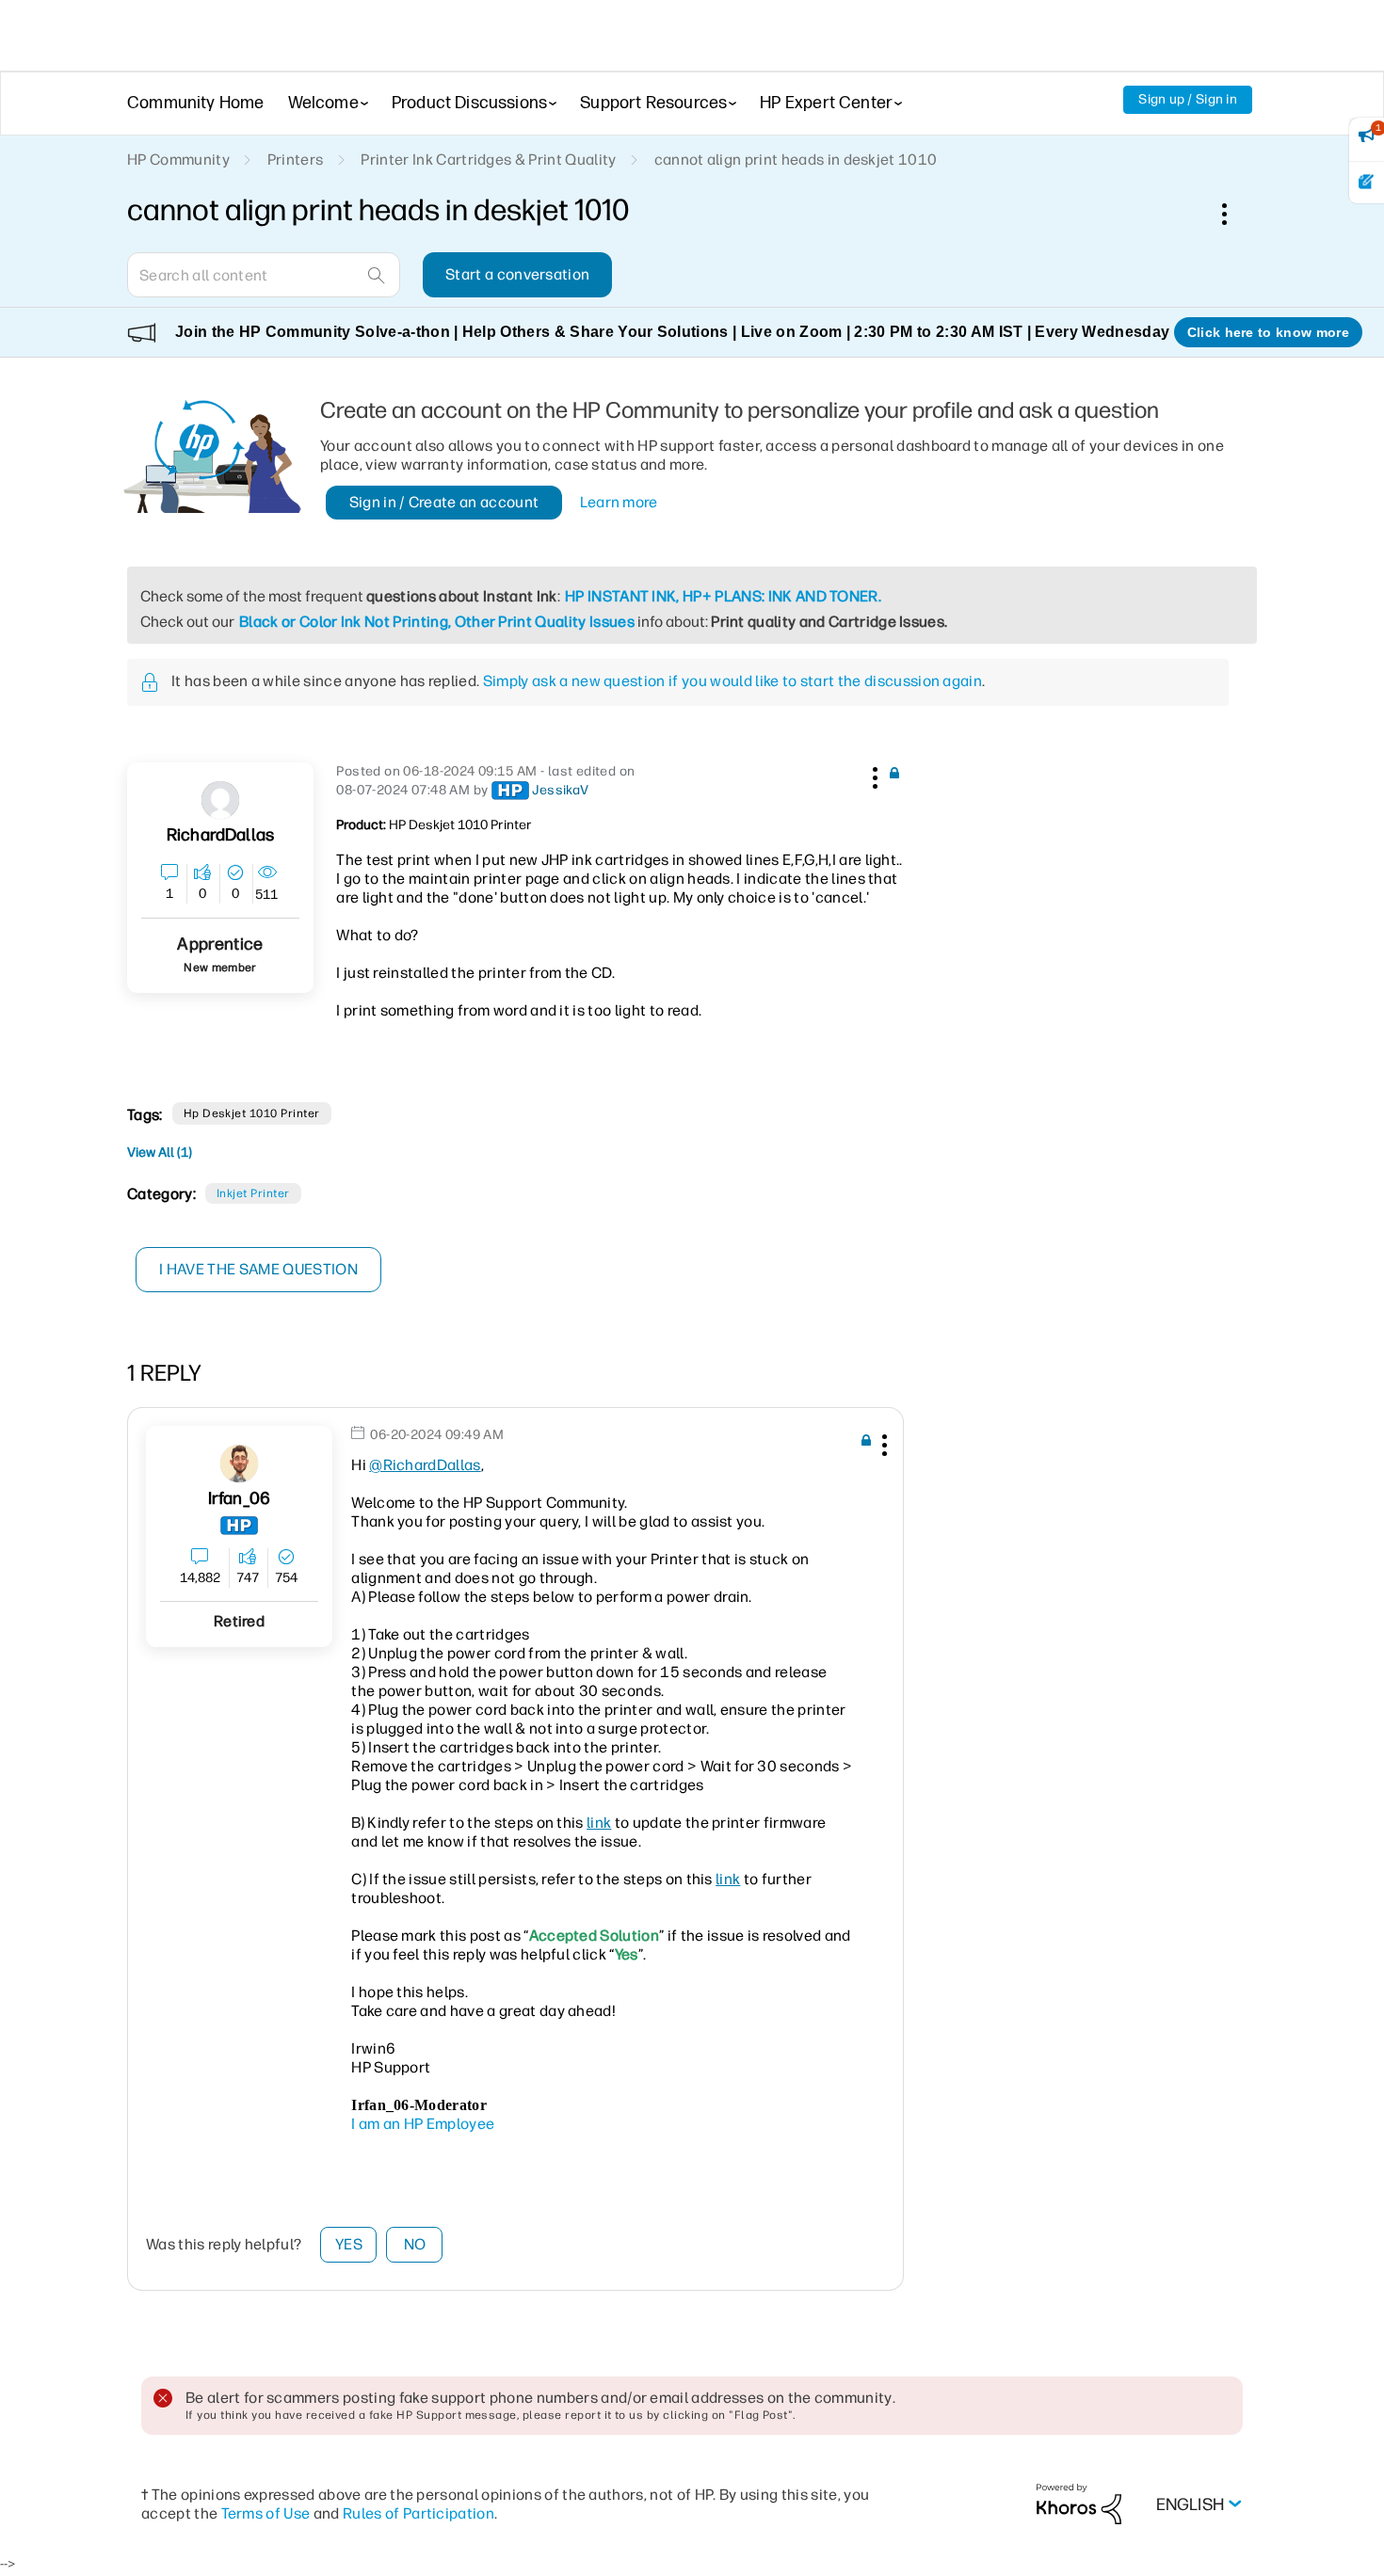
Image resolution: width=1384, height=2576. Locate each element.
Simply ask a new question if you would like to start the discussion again (732, 681)
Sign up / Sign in (1188, 99)
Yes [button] (349, 2244)
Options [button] (1234, 214)
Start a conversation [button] (517, 274)
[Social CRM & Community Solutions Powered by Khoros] (1079, 2503)
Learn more (619, 502)
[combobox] (264, 275)
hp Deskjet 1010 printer (252, 1113)
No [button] (415, 2244)
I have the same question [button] (258, 1269)
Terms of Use (266, 2513)
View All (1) (160, 1152)
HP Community (178, 160)
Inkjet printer (253, 1193)
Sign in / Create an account (444, 502)
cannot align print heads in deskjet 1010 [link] (796, 160)
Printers (296, 160)
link (599, 1823)
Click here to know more (1268, 332)
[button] (873, 775)
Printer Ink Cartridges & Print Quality (488, 160)
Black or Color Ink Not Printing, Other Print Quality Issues (437, 622)
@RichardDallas (425, 1465)
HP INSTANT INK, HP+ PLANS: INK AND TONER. (723, 596)
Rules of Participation (418, 2513)
